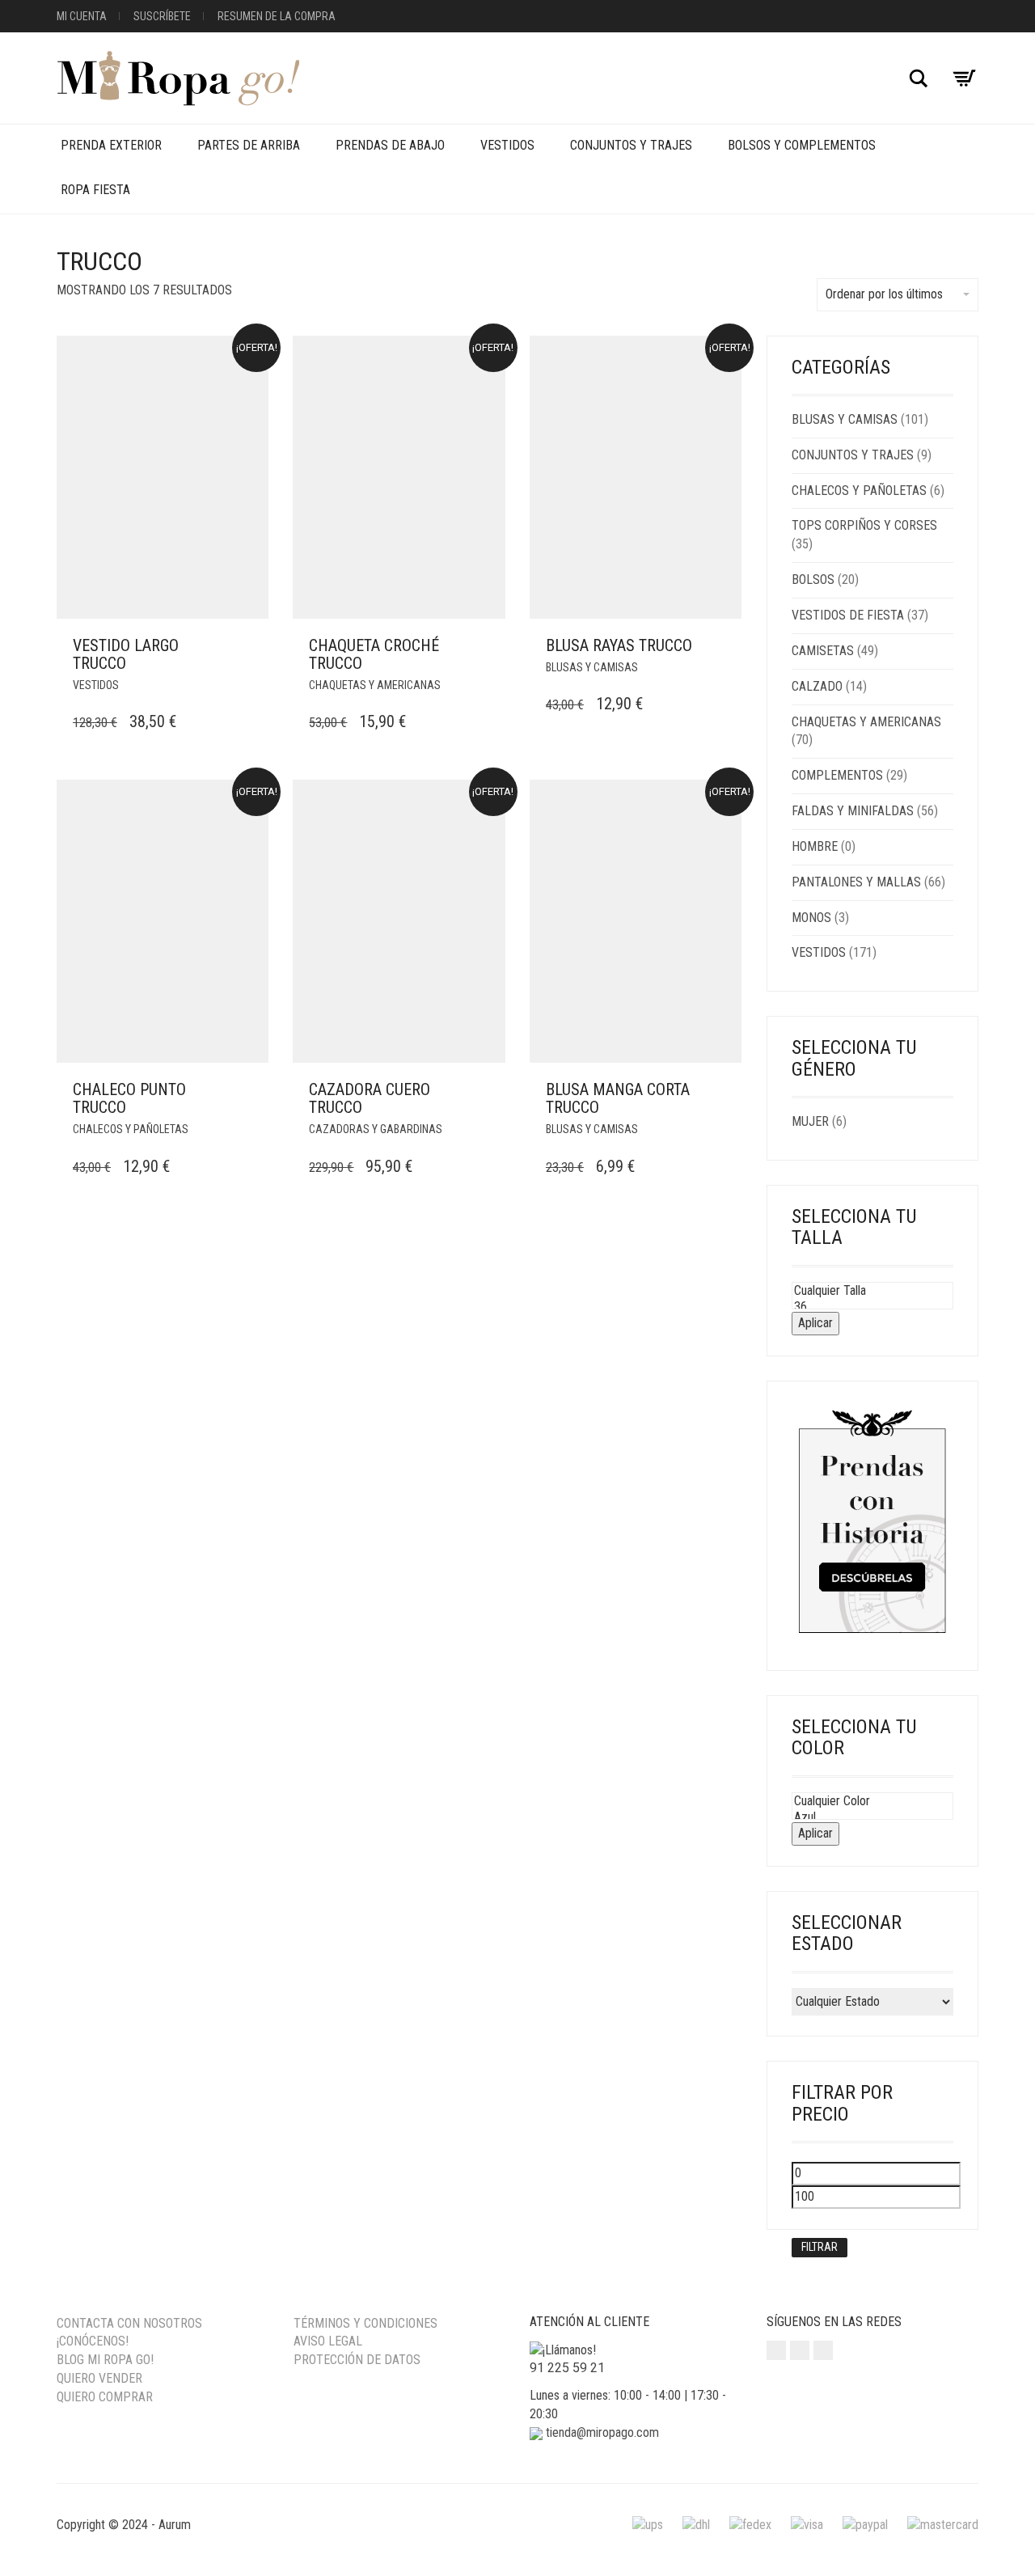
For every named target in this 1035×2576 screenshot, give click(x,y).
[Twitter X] (823, 2350)
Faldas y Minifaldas (853, 811)
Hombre (815, 846)
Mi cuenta (82, 16)
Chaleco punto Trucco (129, 1098)
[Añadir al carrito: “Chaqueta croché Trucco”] (488, 646)
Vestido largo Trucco (126, 654)
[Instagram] (776, 2350)
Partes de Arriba (249, 145)
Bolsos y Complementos (802, 145)
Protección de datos (357, 2360)
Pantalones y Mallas (856, 882)
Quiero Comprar (105, 2397)
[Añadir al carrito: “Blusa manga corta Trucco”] (724, 1090)
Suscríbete (162, 16)
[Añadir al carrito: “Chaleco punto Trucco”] (251, 1090)
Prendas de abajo (390, 145)
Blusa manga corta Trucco (618, 1098)
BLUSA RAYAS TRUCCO (619, 645)
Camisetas (823, 651)
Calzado (817, 686)
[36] (873, 1307)
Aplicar (815, 1323)
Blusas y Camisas (592, 667)
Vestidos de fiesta (848, 615)
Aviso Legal (328, 2341)
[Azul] (873, 1817)
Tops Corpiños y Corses (864, 525)
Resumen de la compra (277, 16)
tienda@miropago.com (602, 2432)
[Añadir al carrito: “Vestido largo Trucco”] (251, 646)
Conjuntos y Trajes (631, 145)
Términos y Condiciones (365, 2323)
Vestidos (507, 145)
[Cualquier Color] (873, 1801)
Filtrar (820, 2247)
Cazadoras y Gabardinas (376, 1129)
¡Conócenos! (93, 2341)
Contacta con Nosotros (129, 2323)
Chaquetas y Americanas (375, 685)
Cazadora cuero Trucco (370, 1098)
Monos (811, 918)
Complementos (837, 775)
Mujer (810, 1121)
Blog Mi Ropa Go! (105, 2360)
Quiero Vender (99, 2378)
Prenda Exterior (111, 145)
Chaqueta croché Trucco (374, 654)
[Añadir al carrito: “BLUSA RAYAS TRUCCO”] (724, 646)
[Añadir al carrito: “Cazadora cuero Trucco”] (488, 1090)
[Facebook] (800, 2350)
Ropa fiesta (95, 190)
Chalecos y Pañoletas (131, 1129)
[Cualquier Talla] (873, 1291)
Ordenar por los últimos (884, 294)
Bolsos (813, 579)
